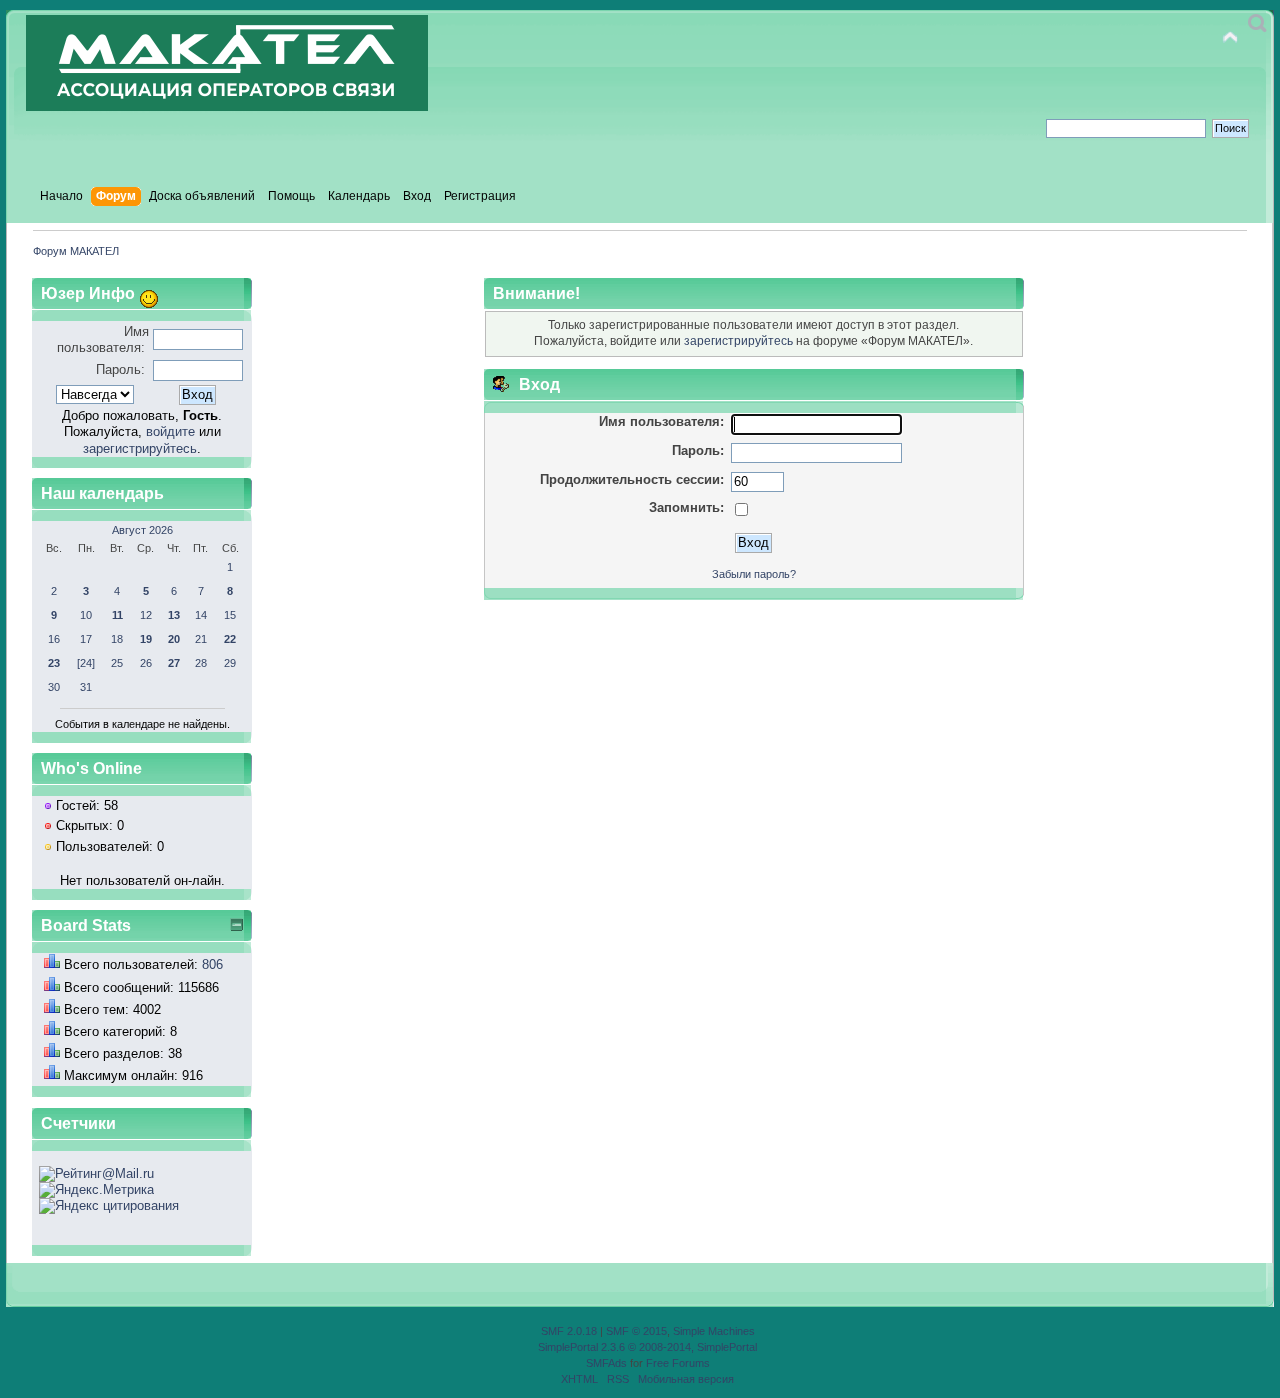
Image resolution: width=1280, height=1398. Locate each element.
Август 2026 (142, 530)
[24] (86, 663)
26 (146, 663)
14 (201, 615)
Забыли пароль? (754, 574)
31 (86, 687)
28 (201, 663)
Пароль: (120, 369)
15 (230, 615)
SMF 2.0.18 (569, 1331)
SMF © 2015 (636, 1331)
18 (117, 639)
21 (201, 639)
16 (54, 639)
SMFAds (606, 1363)
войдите (170, 431)
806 (212, 964)
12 (146, 615)
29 (230, 663)
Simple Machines (714, 1331)
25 (117, 663)
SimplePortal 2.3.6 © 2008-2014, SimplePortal (647, 1347)
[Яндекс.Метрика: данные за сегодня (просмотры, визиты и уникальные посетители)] (96, 1190)
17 (86, 639)
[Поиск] (1257, 23)
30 (54, 687)
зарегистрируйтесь (140, 448)
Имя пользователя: (103, 339)
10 (86, 615)
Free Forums (678, 1363)
